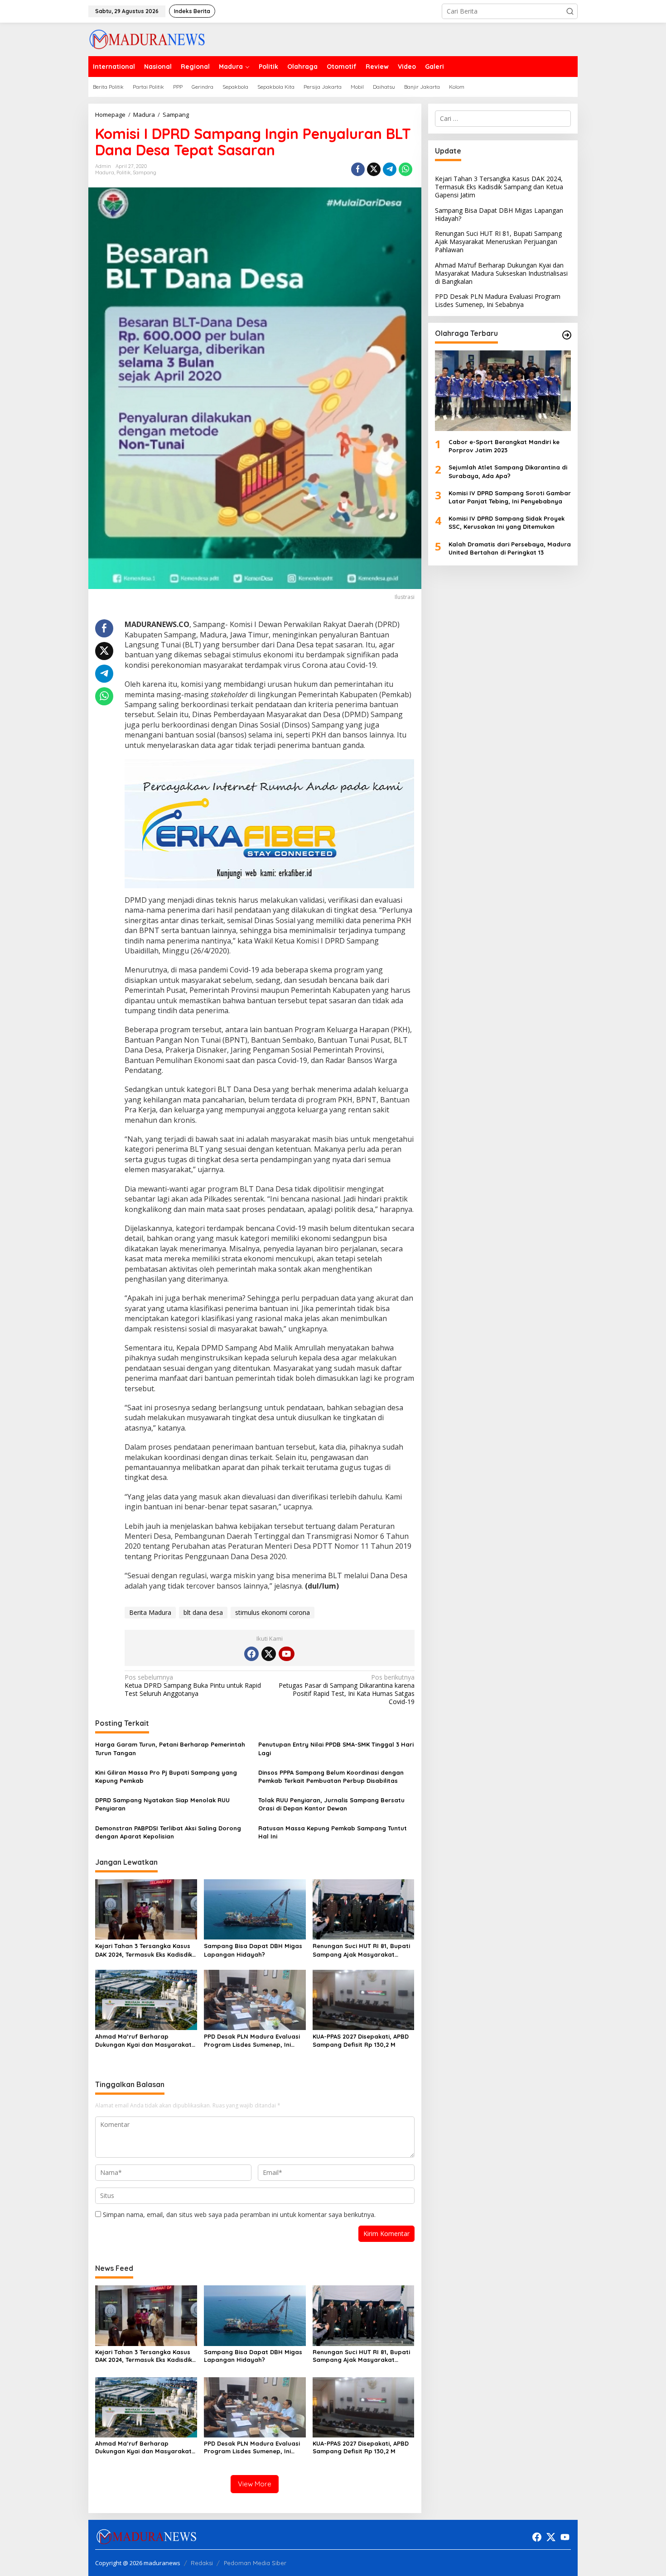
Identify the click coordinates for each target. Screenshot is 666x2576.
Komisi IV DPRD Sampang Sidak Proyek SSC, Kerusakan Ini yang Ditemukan (507, 522)
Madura (105, 172)
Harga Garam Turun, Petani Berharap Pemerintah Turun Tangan (170, 1748)
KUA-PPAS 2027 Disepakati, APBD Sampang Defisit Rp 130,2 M (361, 2040)
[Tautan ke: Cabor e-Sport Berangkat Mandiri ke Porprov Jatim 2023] (503, 391)
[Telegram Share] (390, 169)
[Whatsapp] (405, 169)
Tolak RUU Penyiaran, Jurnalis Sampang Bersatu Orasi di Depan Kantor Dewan (331, 1804)
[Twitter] (269, 1654)
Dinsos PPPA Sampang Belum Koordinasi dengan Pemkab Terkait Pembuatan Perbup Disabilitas (331, 1776)
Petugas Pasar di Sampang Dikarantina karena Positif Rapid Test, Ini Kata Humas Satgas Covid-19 (346, 1690)
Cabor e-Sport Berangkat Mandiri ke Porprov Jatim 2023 (504, 446)
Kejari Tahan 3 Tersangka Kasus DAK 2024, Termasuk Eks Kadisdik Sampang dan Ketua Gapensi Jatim (144, 1950)
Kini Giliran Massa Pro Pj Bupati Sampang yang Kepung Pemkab (166, 1776)
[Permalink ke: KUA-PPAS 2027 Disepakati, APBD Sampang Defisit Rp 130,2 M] (364, 1999)
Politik (123, 172)
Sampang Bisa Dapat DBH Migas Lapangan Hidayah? (253, 1950)
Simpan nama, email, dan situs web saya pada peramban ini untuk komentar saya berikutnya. (239, 2214)
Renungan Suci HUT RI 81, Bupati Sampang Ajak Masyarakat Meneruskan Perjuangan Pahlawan (361, 1950)
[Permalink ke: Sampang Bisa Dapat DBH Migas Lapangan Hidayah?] (255, 1909)
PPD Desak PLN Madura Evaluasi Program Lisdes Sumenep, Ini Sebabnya (252, 2041)
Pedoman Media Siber (255, 2563)
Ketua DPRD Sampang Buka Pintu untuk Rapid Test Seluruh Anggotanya (193, 1685)
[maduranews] (147, 39)
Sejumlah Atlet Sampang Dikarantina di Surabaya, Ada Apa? (508, 472)
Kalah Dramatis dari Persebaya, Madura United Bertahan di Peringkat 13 (510, 548)
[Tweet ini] (374, 169)
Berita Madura (150, 1612)
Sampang (145, 172)
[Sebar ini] (358, 169)
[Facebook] (251, 1654)
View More (255, 2484)
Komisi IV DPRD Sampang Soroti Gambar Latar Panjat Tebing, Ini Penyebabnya (510, 497)
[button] (570, 11)
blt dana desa (203, 1612)
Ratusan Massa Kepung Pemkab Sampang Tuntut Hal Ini (333, 1832)
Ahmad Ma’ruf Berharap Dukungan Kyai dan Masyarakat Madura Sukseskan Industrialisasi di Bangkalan (145, 2041)
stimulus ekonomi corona (273, 1612)
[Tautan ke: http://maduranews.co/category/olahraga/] (567, 335)
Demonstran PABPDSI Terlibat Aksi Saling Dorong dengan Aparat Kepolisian (168, 1832)
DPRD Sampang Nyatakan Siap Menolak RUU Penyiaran (162, 1804)
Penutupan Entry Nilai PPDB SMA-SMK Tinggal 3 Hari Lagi (336, 1748)
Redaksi (202, 2563)
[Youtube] (286, 1654)
